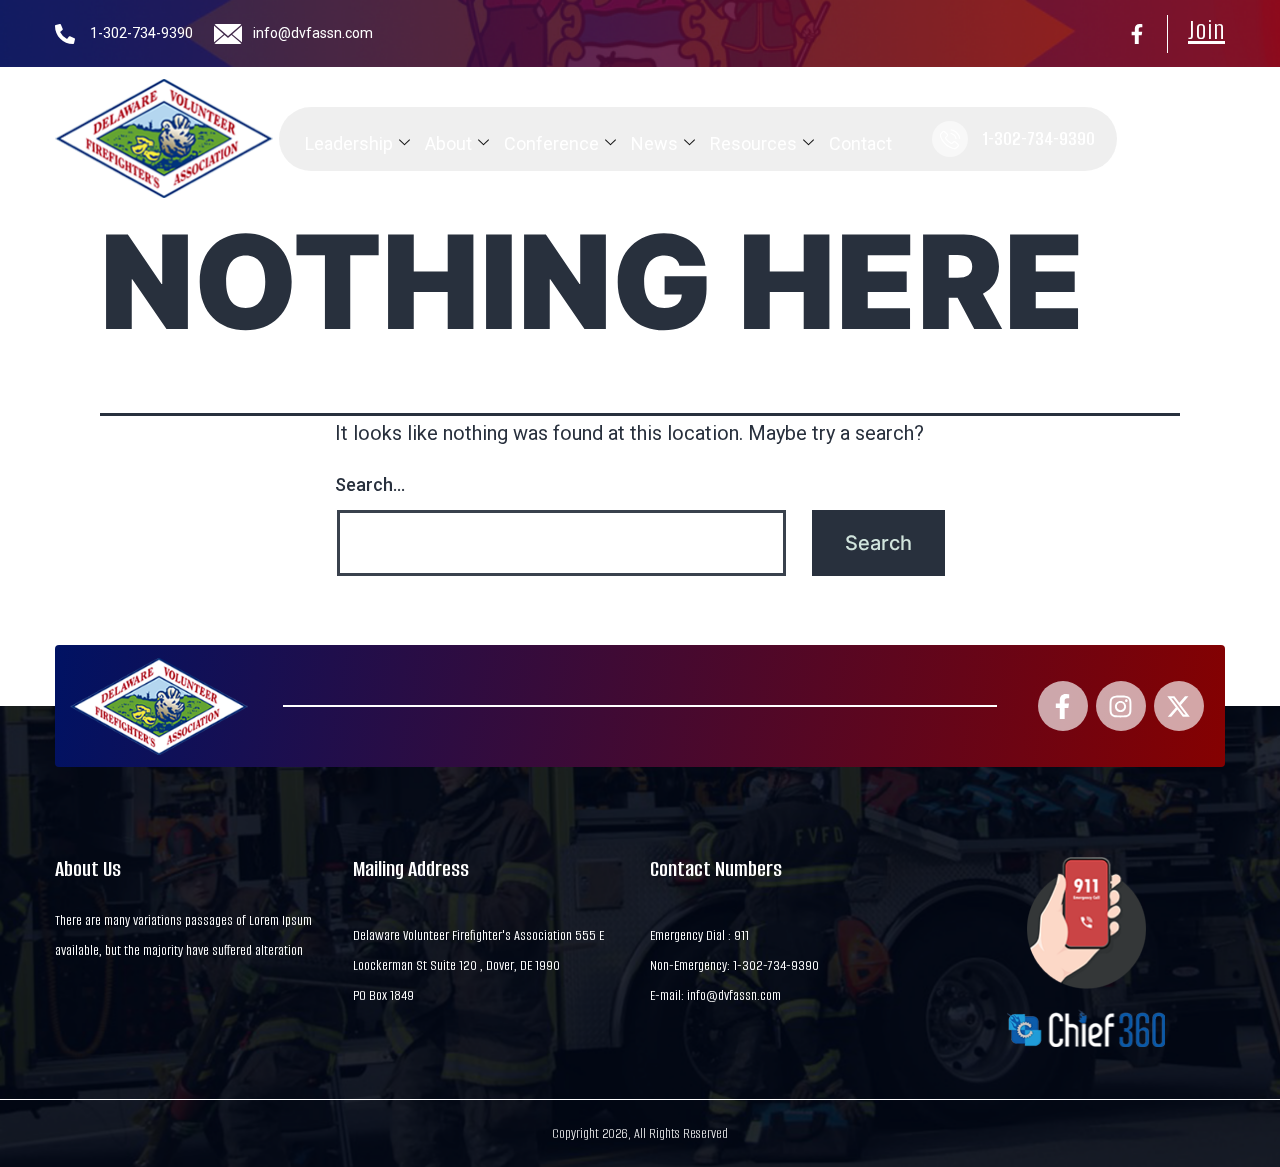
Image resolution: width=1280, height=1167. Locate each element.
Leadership (349, 143)
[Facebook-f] (1137, 34)
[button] (1144, 139)
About (448, 143)
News (654, 143)
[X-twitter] (1179, 706)
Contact (860, 143)
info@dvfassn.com (313, 33)
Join (1206, 30)
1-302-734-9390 (141, 33)
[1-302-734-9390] (65, 34)
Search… (370, 484)
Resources (753, 143)
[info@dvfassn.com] (228, 34)
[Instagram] (1121, 706)
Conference (551, 143)
